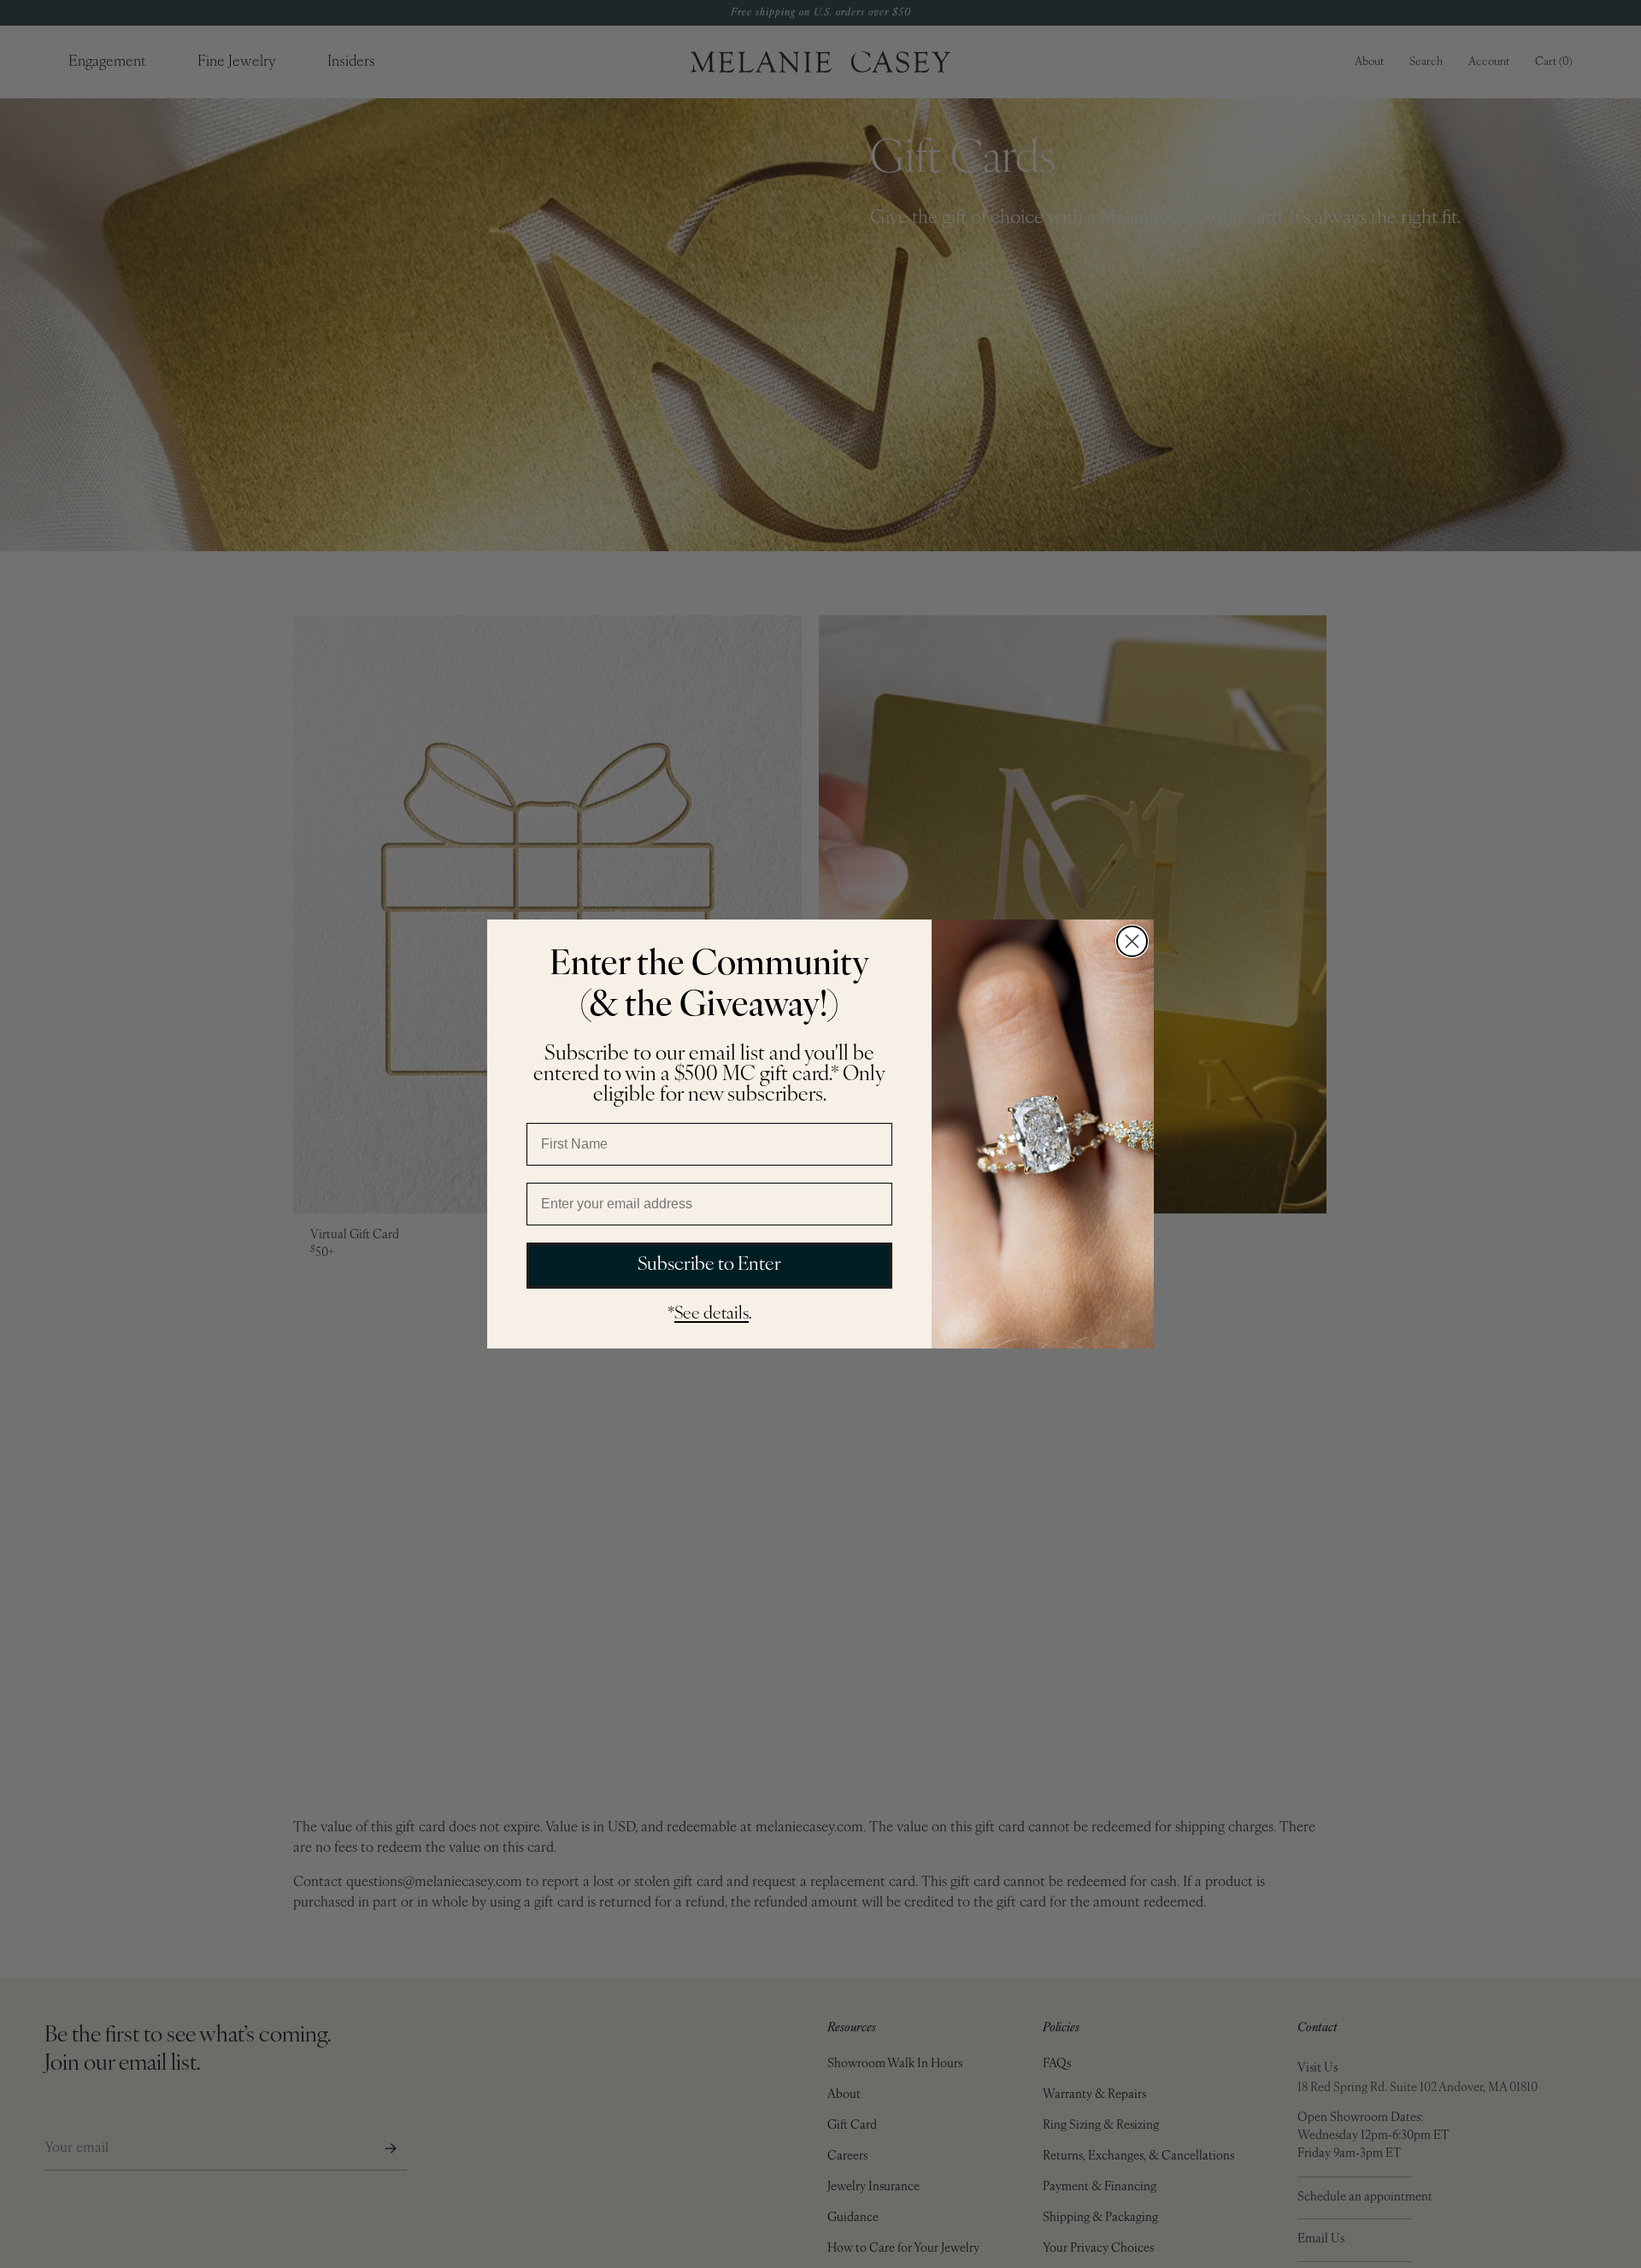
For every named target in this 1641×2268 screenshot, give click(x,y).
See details (712, 1314)
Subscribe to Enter (709, 1265)
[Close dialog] (1132, 941)
